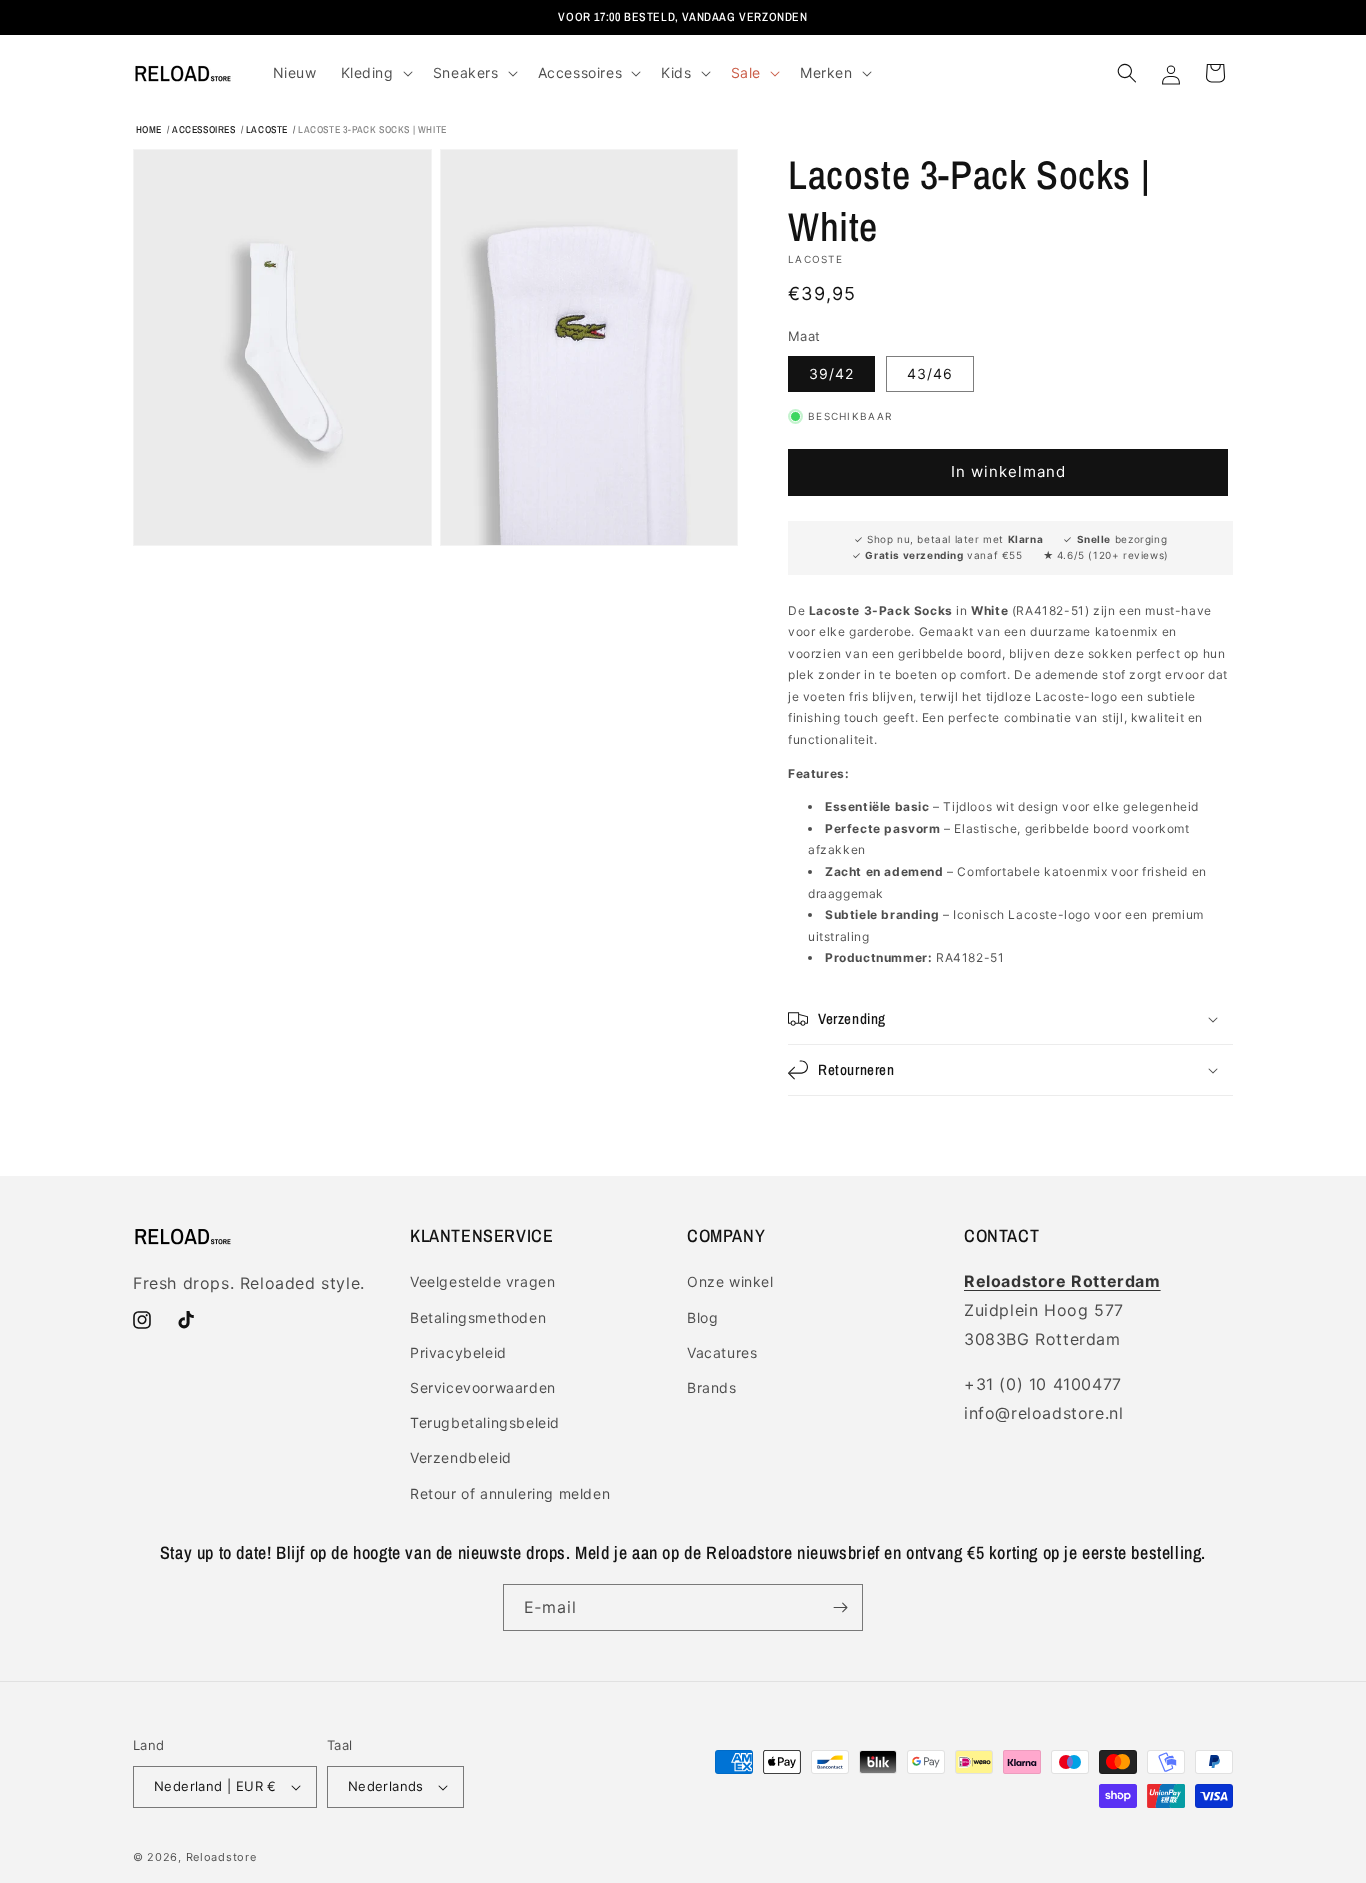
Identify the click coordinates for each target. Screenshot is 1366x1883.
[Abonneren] (840, 1607)
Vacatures (722, 1352)
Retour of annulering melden (510, 1493)
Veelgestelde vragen (482, 1281)
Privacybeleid (458, 1352)
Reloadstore (221, 1857)
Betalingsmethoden (478, 1317)
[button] (375, 73)
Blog (702, 1317)
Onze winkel (730, 1281)
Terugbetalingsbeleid (485, 1422)
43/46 (930, 373)
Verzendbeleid (461, 1457)
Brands (712, 1387)
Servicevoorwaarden (483, 1387)
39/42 (831, 373)
